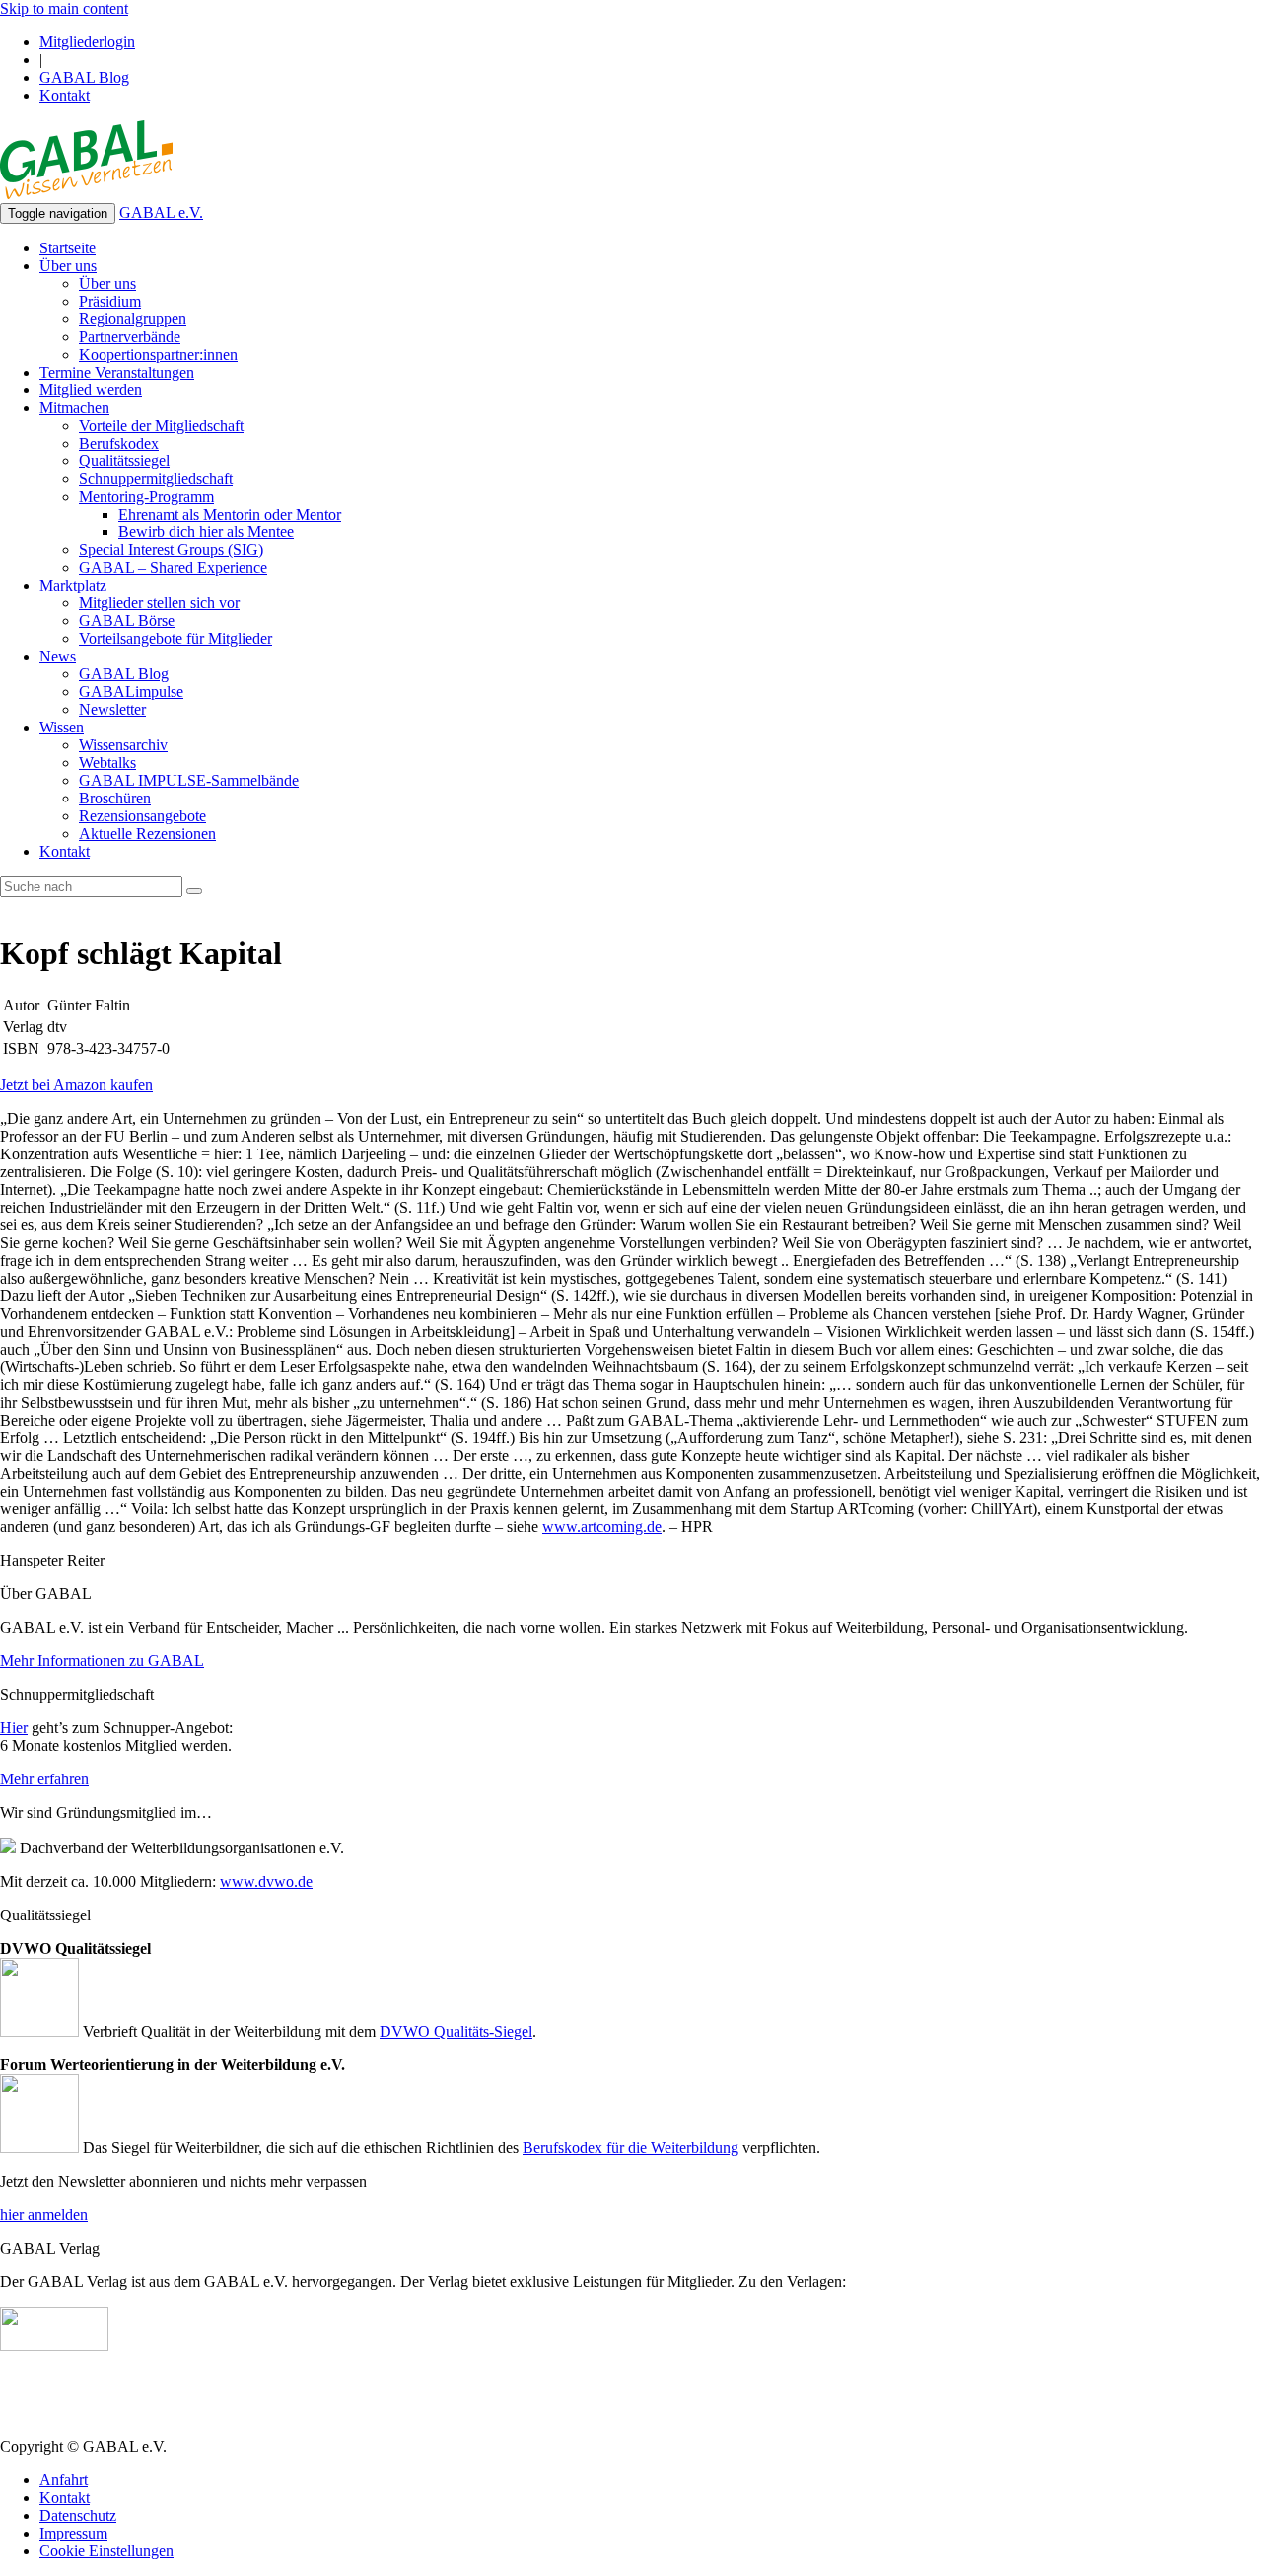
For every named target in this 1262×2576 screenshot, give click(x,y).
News (58, 656)
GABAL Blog (84, 77)
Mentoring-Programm (146, 496)
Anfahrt (64, 2480)
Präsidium (110, 301)
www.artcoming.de (602, 1527)
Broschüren (115, 798)
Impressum (73, 2533)
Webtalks (107, 763)
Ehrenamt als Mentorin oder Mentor (230, 514)
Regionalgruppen (133, 319)
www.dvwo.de (266, 1881)
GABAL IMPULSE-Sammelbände (189, 780)
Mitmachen (74, 408)
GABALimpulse (131, 692)
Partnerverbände (130, 337)
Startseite (68, 248)
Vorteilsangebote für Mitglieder (175, 638)
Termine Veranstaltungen (117, 372)
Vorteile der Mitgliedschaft (161, 425)
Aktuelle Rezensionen (147, 834)
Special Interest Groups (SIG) (171, 550)
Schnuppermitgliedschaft (156, 479)
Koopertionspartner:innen (158, 354)
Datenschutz (78, 2515)
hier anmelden (44, 2215)
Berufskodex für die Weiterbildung (631, 2148)
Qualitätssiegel (124, 461)
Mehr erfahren (44, 1779)
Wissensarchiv (123, 745)
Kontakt (65, 95)
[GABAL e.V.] (86, 162)
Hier (14, 1728)
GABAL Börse (127, 621)
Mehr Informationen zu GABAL (102, 1661)
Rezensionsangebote (142, 816)
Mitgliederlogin (87, 42)
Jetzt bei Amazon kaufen (76, 1085)
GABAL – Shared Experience (173, 567)
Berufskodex (119, 443)
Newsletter (112, 709)
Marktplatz (73, 585)
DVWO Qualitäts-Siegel (456, 2031)
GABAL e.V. (161, 212)
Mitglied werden (91, 390)
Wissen (62, 727)
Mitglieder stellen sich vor (159, 603)
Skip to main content (64, 8)
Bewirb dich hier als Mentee (206, 532)
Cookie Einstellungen (106, 2551)
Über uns (68, 266)
